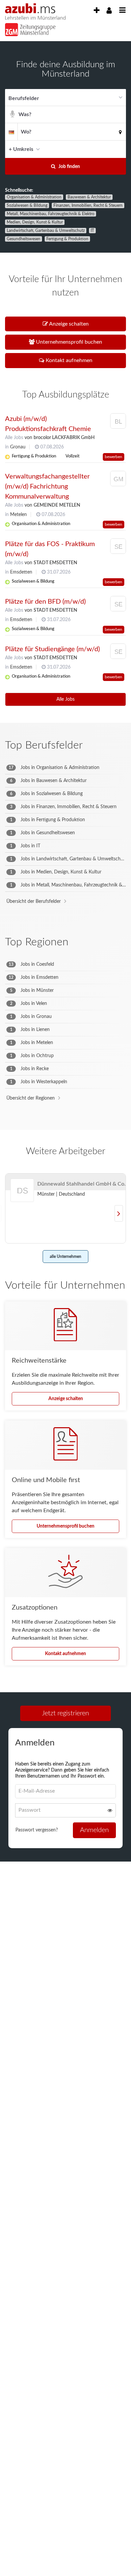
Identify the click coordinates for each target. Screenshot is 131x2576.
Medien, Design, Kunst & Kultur (35, 222)
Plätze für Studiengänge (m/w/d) (52, 649)
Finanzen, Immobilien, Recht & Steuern (88, 205)
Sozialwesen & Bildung (27, 205)
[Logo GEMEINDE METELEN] (118, 480)
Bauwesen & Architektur (89, 197)
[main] (65, 962)
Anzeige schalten (66, 1399)
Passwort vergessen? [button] (37, 1830)
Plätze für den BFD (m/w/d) (45, 602)
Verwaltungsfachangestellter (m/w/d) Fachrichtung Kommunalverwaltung (47, 487)
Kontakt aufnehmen (65, 1654)
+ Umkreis (21, 149)
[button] (119, 149)
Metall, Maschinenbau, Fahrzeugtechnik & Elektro (51, 214)
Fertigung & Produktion (67, 239)
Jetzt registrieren (65, 1713)
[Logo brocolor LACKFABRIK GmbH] (118, 422)
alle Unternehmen (65, 1257)
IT (92, 231)
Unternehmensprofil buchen (65, 1526)
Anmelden (94, 1830)
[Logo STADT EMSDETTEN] (118, 548)
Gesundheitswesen (24, 239)
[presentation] (96, 11)
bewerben (114, 457)
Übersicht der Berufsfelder (34, 901)
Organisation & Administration (34, 197)
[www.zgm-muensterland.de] (27, 28)
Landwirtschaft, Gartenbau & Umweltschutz (46, 231)
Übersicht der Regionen (31, 1098)
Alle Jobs (14, 438)
